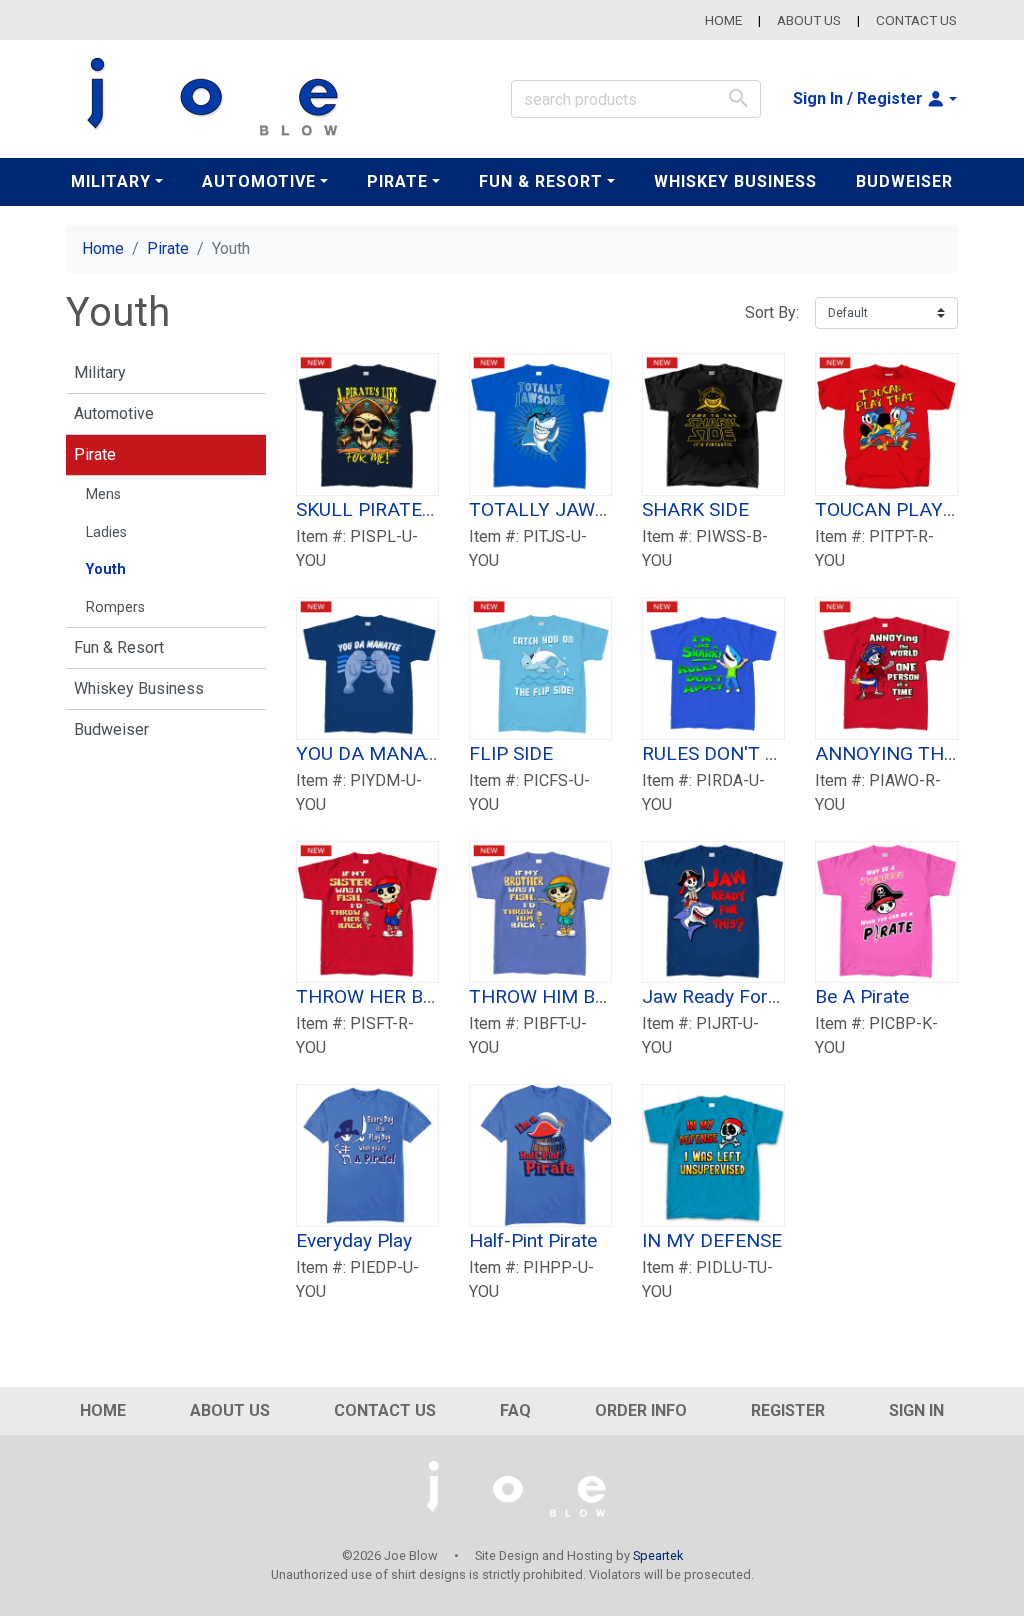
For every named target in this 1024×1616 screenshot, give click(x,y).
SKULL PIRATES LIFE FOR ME (423, 509)
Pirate (168, 248)
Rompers (115, 607)
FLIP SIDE (511, 753)
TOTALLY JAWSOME (558, 509)
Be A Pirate (862, 996)
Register (788, 1410)
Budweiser (904, 181)
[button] (875, 99)
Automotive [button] (259, 181)
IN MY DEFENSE (712, 1240)
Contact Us (916, 20)
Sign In (916, 1410)
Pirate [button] (397, 181)
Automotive (114, 413)
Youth (106, 569)
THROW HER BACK (378, 996)
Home (723, 20)
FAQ (515, 1410)
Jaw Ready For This (725, 996)
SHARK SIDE (695, 509)
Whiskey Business (735, 181)
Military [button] (111, 181)
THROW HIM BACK (550, 996)
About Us (809, 20)
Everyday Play (354, 1240)
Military (100, 372)
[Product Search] (738, 98)
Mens (103, 494)
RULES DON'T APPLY (732, 753)
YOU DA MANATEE (377, 753)
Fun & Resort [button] (541, 181)
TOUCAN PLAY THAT (906, 509)
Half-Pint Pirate (533, 1240)
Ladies (106, 532)
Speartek (658, 1555)
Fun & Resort (119, 647)
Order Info (641, 1410)
